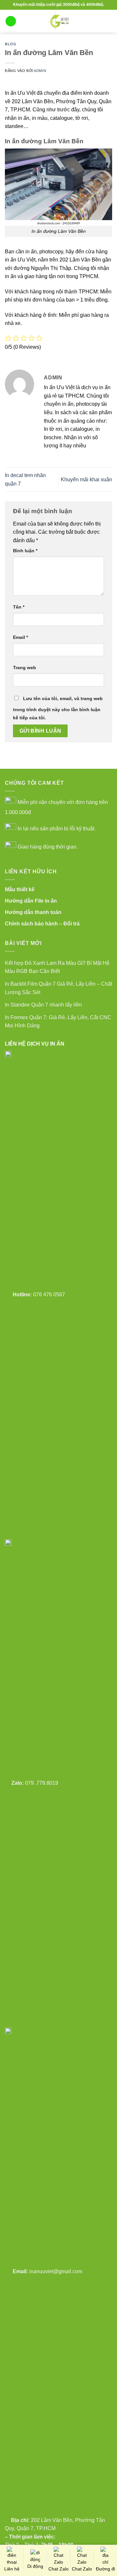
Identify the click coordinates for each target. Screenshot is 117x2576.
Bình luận (25, 551)
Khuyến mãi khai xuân (86, 479)
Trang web (25, 668)
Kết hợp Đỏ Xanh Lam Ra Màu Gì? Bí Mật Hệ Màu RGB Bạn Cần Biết (57, 967)
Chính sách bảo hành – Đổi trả (42, 924)
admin (40, 71)
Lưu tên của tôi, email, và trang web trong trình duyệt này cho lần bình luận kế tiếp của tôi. (58, 708)
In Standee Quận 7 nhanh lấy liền (43, 1005)
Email (20, 637)
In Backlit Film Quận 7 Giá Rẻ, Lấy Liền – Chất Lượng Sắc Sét (58, 988)
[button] (11, 21)
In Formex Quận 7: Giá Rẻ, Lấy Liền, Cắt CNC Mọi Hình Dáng (58, 1022)
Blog (11, 44)
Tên (19, 607)
